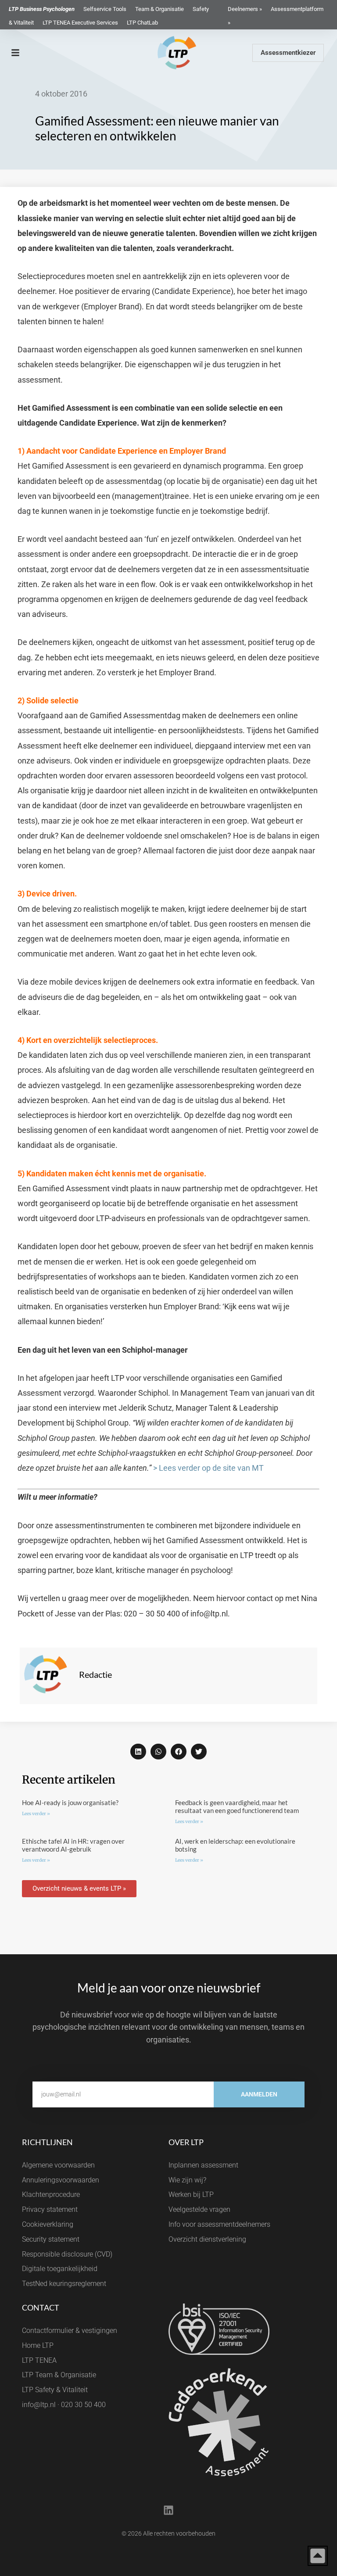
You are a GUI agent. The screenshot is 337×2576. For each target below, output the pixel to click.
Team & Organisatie (160, 9)
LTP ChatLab (142, 23)
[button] (138, 1752)
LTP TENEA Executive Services (80, 23)
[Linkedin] (168, 2510)
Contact (41, 2307)
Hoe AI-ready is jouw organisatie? (70, 1802)
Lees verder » (36, 1814)
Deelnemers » (245, 9)
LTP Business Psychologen (42, 9)
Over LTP (186, 2142)
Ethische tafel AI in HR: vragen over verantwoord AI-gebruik (73, 1845)
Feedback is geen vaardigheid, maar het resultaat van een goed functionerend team (237, 1806)
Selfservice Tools (105, 9)
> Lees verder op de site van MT (208, 1468)
